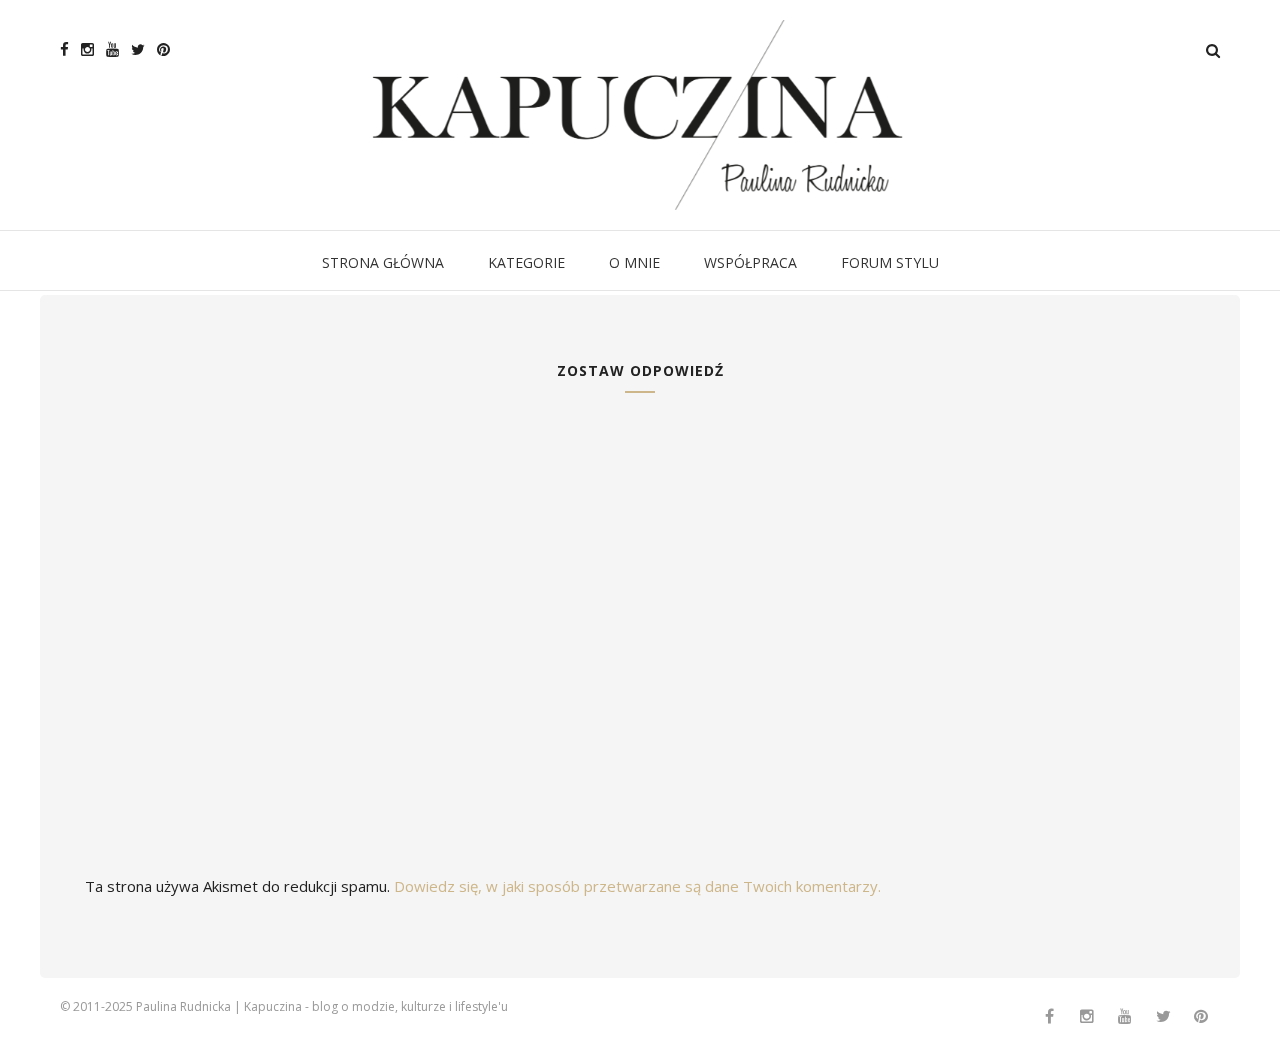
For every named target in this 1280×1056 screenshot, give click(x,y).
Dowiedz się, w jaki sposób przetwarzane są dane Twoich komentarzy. (637, 886)
